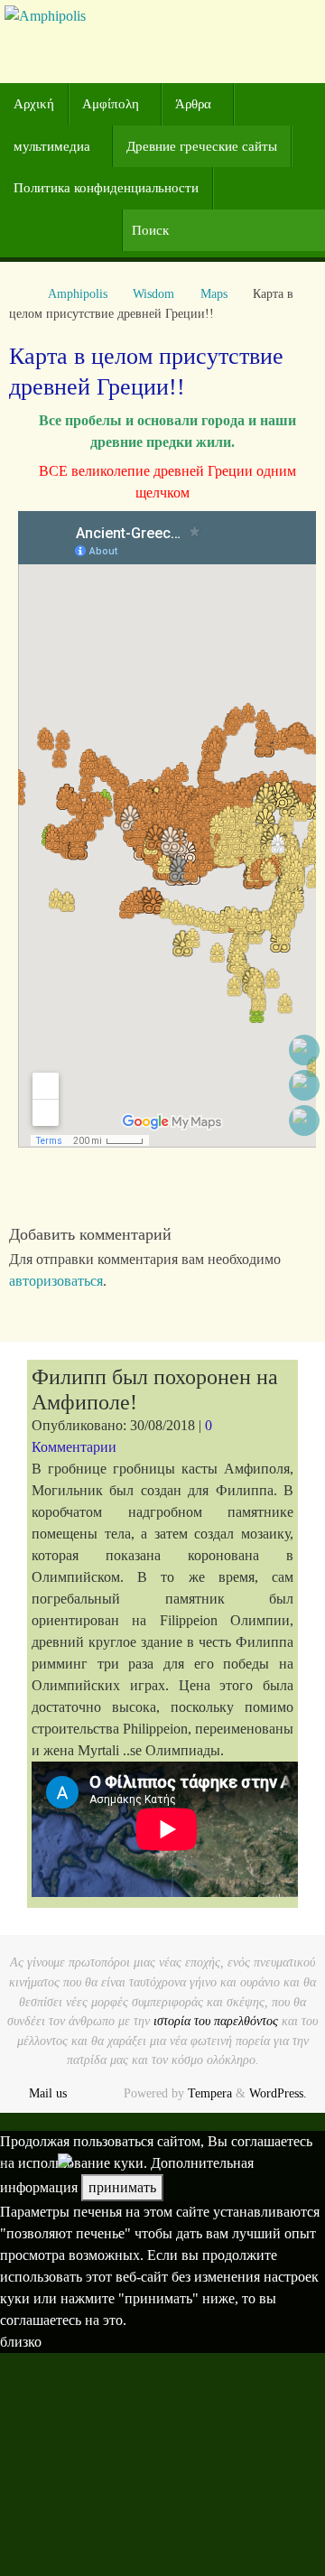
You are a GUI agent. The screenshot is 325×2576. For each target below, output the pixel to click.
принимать (122, 2187)
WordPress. (278, 2093)
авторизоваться (56, 1281)
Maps (214, 293)
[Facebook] (304, 1050)
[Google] (304, 1085)
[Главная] (18, 293)
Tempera (210, 2093)
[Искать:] (223, 231)
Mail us (48, 2093)
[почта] (304, 1121)
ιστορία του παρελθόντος (216, 2021)
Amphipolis (78, 293)
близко (21, 2342)
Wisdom (153, 293)
